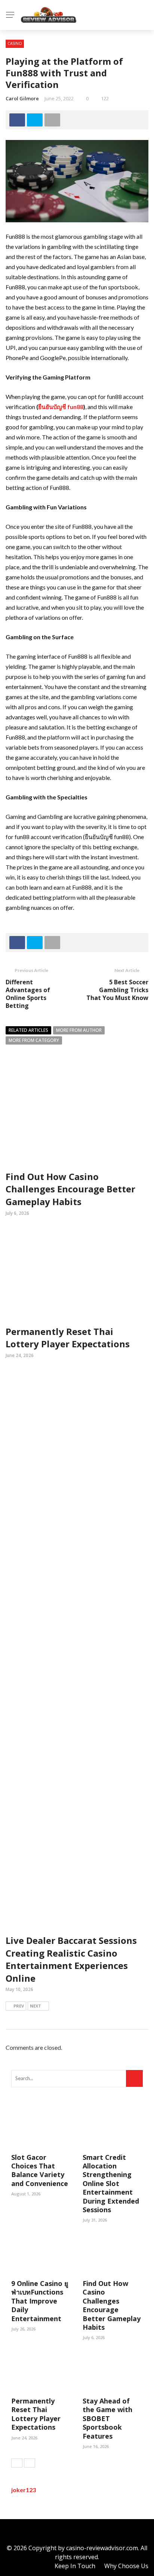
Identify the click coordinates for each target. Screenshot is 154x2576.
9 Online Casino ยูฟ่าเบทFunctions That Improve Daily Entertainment (40, 2301)
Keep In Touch (75, 2566)
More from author (79, 1030)
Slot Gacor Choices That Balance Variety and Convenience (40, 2170)
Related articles (28, 1030)
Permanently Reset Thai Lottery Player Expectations (68, 1338)
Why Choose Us (126, 2566)
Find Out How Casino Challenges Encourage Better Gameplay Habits (70, 1189)
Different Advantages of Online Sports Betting (28, 994)
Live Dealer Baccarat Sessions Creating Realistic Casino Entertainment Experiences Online (71, 1959)
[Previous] (17, 2463)
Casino (15, 43)
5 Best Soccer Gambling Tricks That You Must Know (117, 990)
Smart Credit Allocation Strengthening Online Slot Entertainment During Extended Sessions (111, 2183)
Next (36, 2006)
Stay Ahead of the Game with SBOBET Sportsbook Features (107, 2418)
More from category (34, 1040)
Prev (19, 2006)
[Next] (30, 2463)
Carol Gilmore (22, 98)
